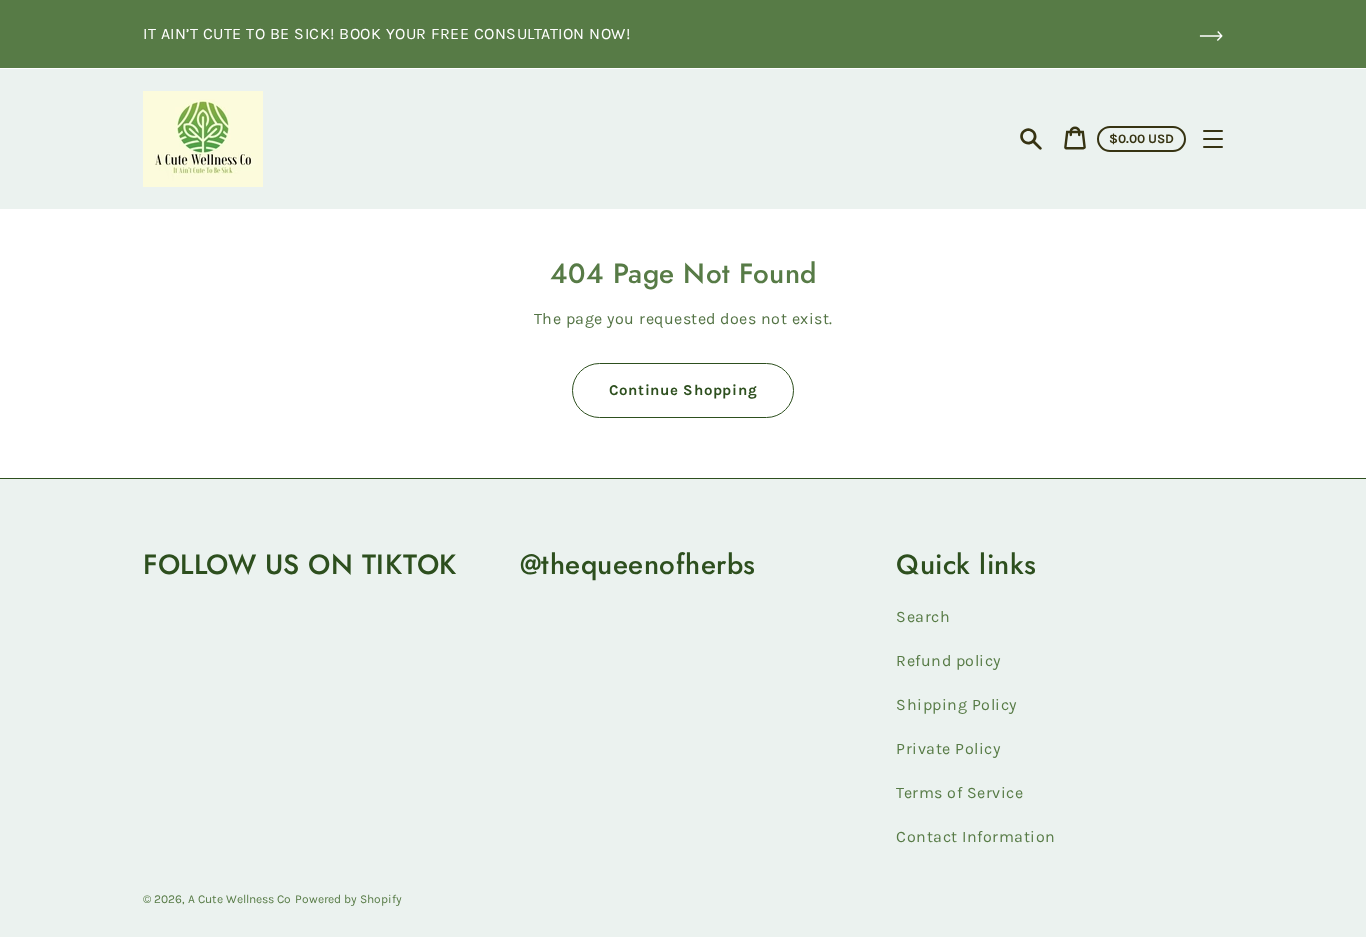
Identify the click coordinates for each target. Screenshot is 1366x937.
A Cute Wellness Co (239, 899)
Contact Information (976, 836)
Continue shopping (683, 390)
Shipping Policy (956, 704)
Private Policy (948, 748)
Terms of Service (959, 792)
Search (923, 616)
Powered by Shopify (348, 899)
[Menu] (1213, 139)
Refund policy (948, 660)
